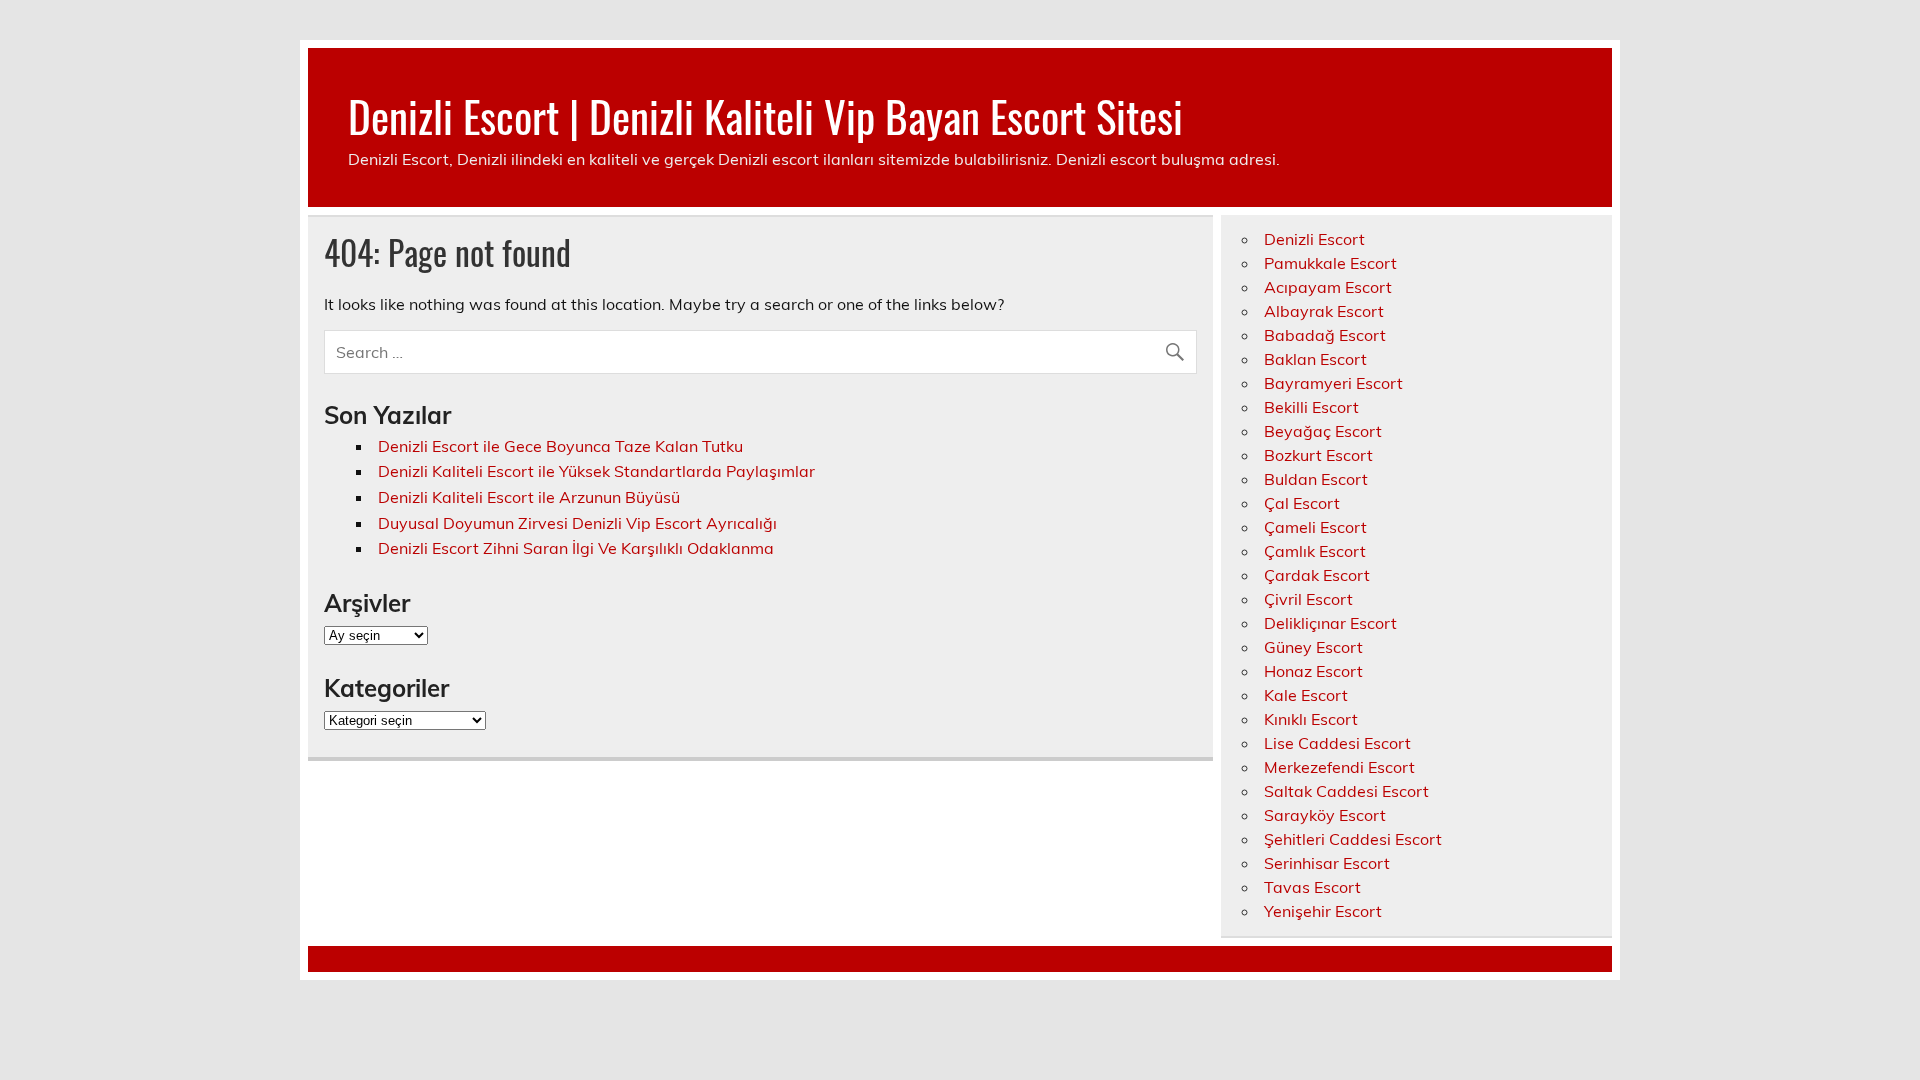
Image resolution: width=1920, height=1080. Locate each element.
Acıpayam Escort (1328, 287)
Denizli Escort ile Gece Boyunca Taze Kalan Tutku (560, 446)
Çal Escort (1302, 503)
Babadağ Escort (1325, 335)
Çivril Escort (1308, 599)
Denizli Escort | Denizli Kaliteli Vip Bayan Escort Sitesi (765, 115)
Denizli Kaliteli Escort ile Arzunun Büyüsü (529, 497)
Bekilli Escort (1311, 407)
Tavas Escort (1312, 887)
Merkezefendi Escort (1339, 767)
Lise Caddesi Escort (1337, 743)
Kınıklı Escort (1311, 719)
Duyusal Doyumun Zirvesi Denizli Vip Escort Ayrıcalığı (577, 523)
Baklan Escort (1315, 359)
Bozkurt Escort (1318, 455)
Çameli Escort (1315, 527)
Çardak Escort (1317, 575)
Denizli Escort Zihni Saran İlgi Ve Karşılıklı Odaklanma (576, 548)
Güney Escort (1313, 647)
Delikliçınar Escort (1330, 623)
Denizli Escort (1314, 239)
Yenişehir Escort (1323, 911)
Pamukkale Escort (1330, 263)
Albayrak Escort (1324, 311)
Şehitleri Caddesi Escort (1353, 839)
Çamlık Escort (1315, 551)
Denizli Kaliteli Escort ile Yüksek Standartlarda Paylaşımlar (596, 471)
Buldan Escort (1316, 479)
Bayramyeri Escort (1333, 383)
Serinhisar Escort (1327, 863)
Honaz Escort (1313, 671)
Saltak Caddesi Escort (1346, 791)
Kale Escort (1306, 695)
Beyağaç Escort (1323, 431)
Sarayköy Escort (1325, 815)
